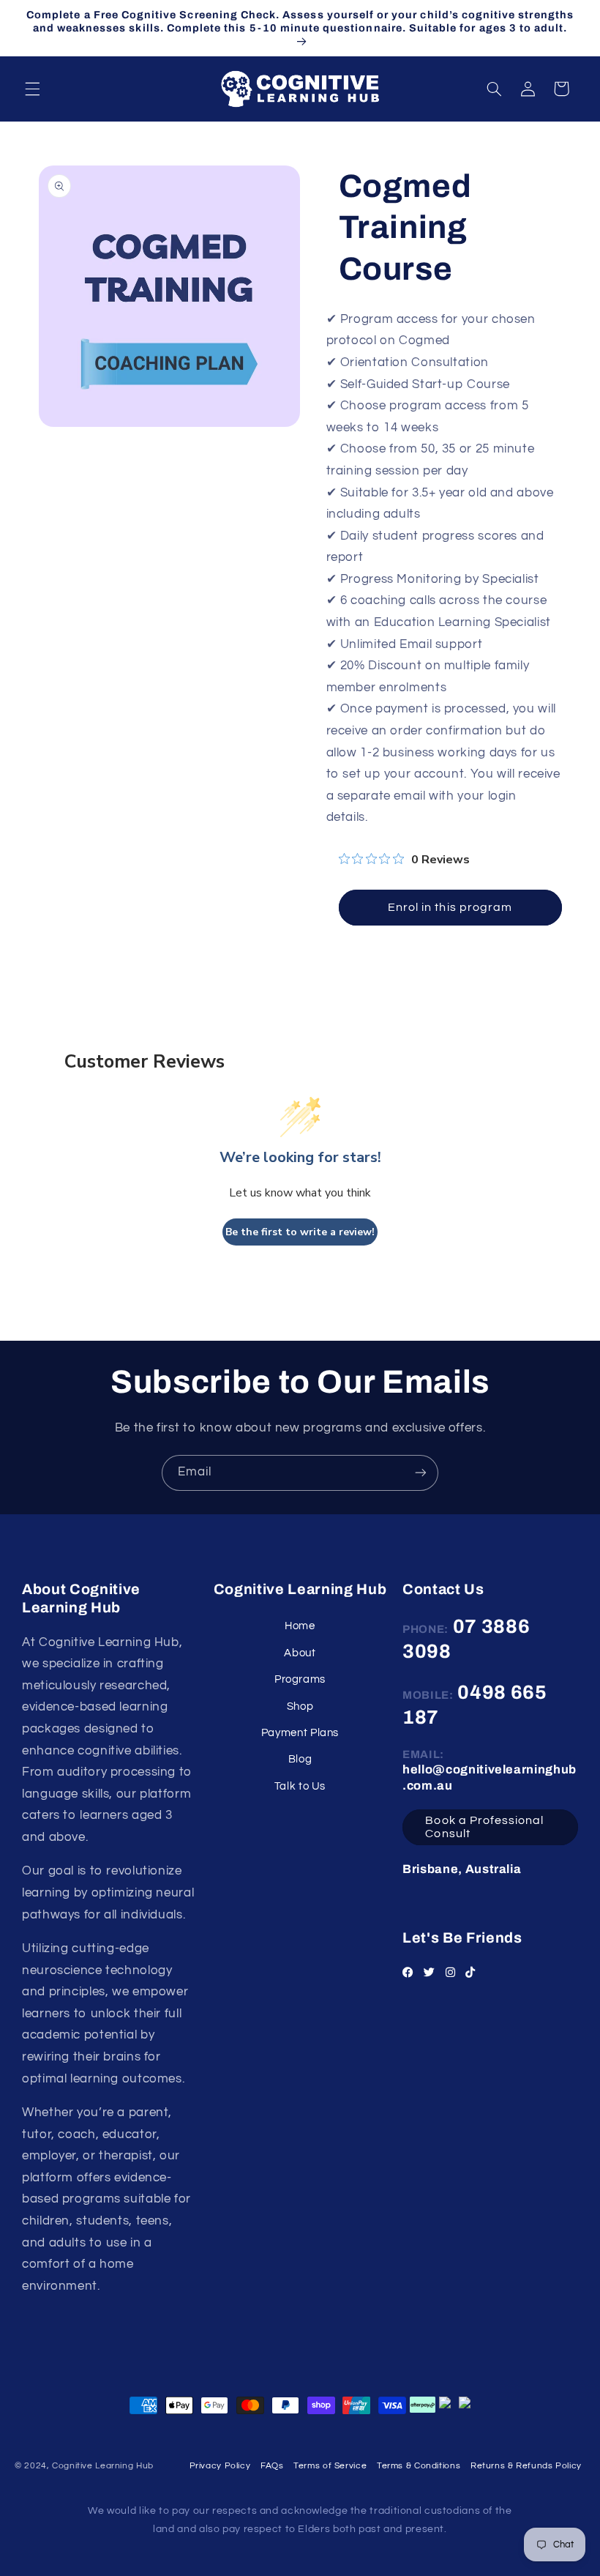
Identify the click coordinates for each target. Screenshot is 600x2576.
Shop (300, 1706)
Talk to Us (300, 1786)
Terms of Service (330, 2466)
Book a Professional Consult (484, 1827)
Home (300, 1626)
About (300, 1653)
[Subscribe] (421, 1473)
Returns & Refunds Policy (526, 2466)
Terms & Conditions (419, 2466)
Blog (300, 1759)
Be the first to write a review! (300, 1232)
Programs (300, 1679)
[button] (32, 89)
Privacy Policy (220, 2466)
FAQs (272, 2466)
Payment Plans (300, 1733)
